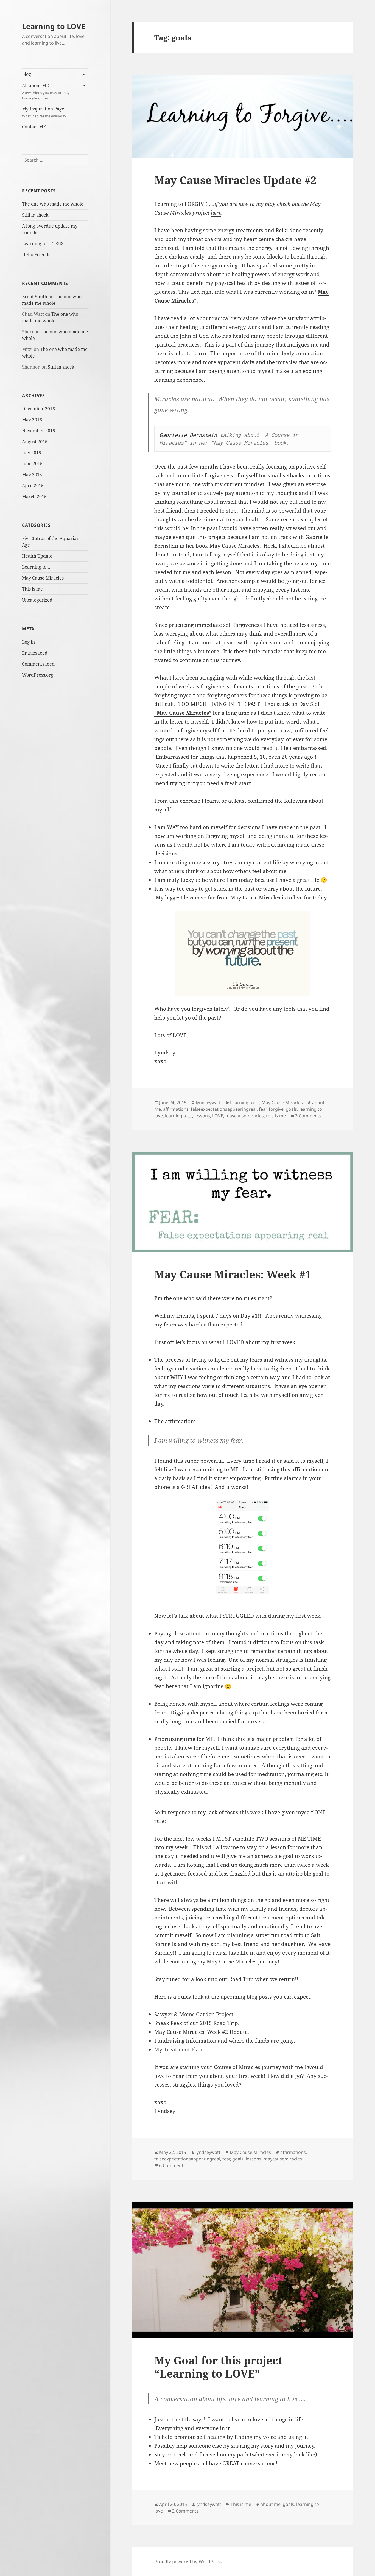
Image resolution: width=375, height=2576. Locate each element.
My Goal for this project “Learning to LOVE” (218, 2367)
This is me (32, 589)
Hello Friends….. (39, 254)
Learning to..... (245, 1103)
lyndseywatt (208, 1103)
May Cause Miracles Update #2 (235, 180)
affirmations (176, 1109)
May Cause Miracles (43, 578)
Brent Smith (35, 297)
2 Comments (185, 2511)
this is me (276, 1116)
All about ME (49, 92)
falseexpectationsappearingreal (224, 1109)
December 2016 (38, 409)
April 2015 (33, 486)
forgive (276, 1109)
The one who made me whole (53, 204)
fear (263, 1109)
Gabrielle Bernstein (188, 435)
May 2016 (32, 420)
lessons (202, 1116)
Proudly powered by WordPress (188, 2562)
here (216, 213)
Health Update (37, 556)
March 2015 (34, 497)
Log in (28, 642)
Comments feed (38, 664)
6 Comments (172, 2165)
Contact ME (34, 127)
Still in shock (35, 215)
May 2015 (32, 475)
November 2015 (39, 431)
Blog (26, 74)
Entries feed (35, 653)
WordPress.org (38, 675)
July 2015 (32, 453)
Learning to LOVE (54, 26)
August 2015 (35, 442)
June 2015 (32, 464)
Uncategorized (37, 600)
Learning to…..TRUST (44, 243)
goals (291, 1109)
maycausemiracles (245, 1116)
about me (271, 2504)
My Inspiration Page (44, 112)
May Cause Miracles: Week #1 (233, 1274)
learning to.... (179, 1116)
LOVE (218, 1116)
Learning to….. (37, 567)
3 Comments (308, 1116)
